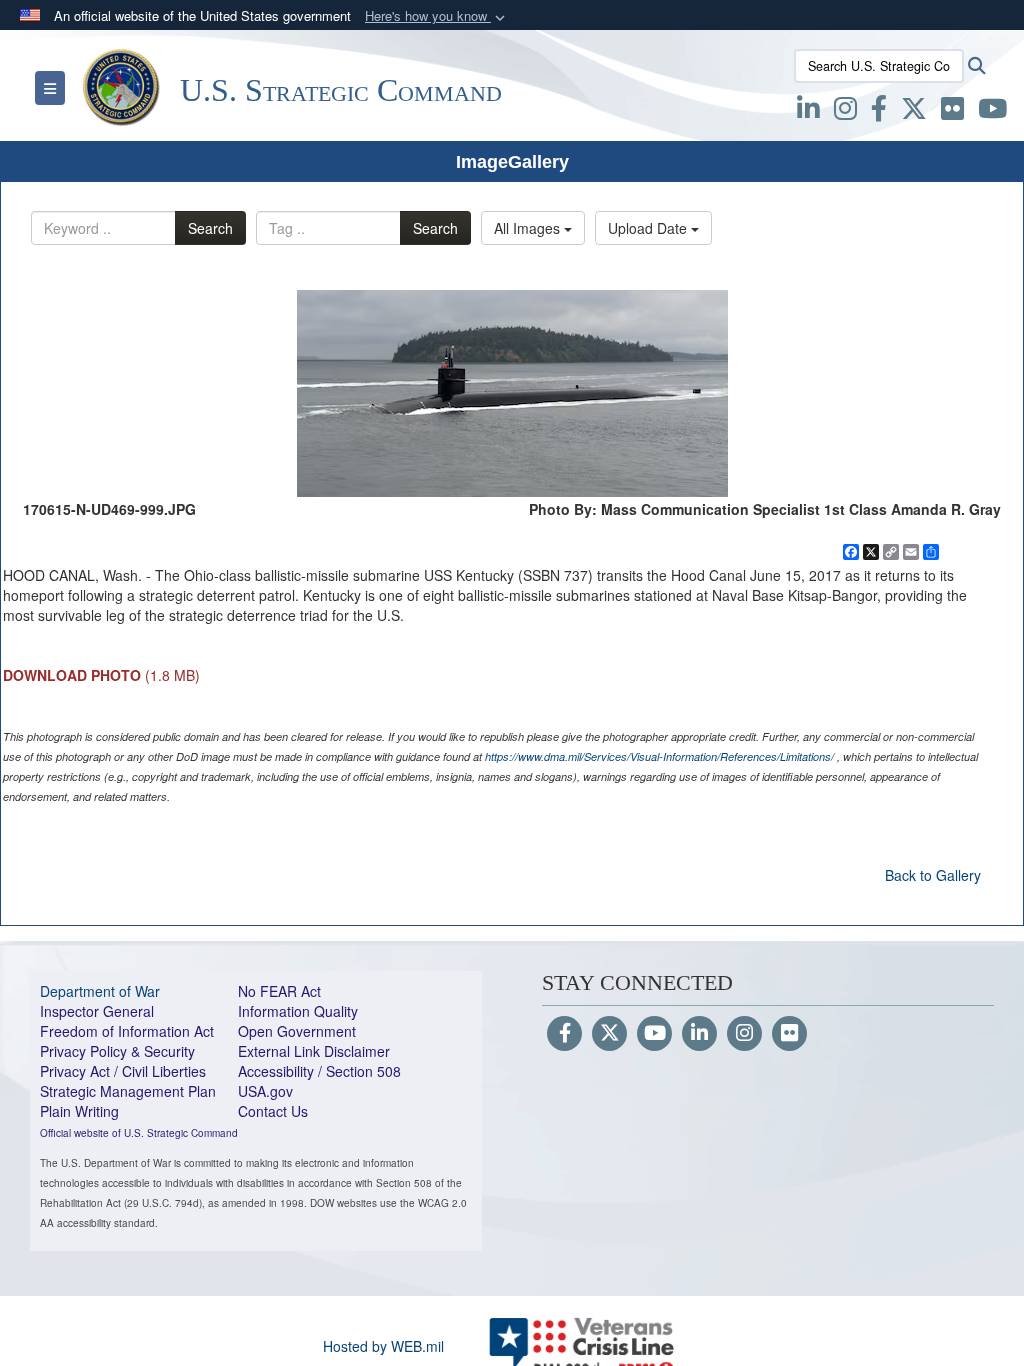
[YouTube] (654, 1034)
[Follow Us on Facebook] (564, 1034)
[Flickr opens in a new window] (952, 112)
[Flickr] (789, 1034)
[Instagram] (744, 1034)
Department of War (100, 991)
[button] (437, 16)
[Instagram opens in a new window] (845, 112)
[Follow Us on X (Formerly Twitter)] (609, 1034)
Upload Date (649, 228)
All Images (529, 228)
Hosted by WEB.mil (383, 1346)
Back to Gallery (933, 875)
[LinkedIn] (699, 1034)
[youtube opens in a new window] (992, 112)
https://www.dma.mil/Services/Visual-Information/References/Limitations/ (659, 756)
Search (210, 228)
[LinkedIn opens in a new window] (808, 112)
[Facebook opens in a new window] (879, 112)
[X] (914, 112)
